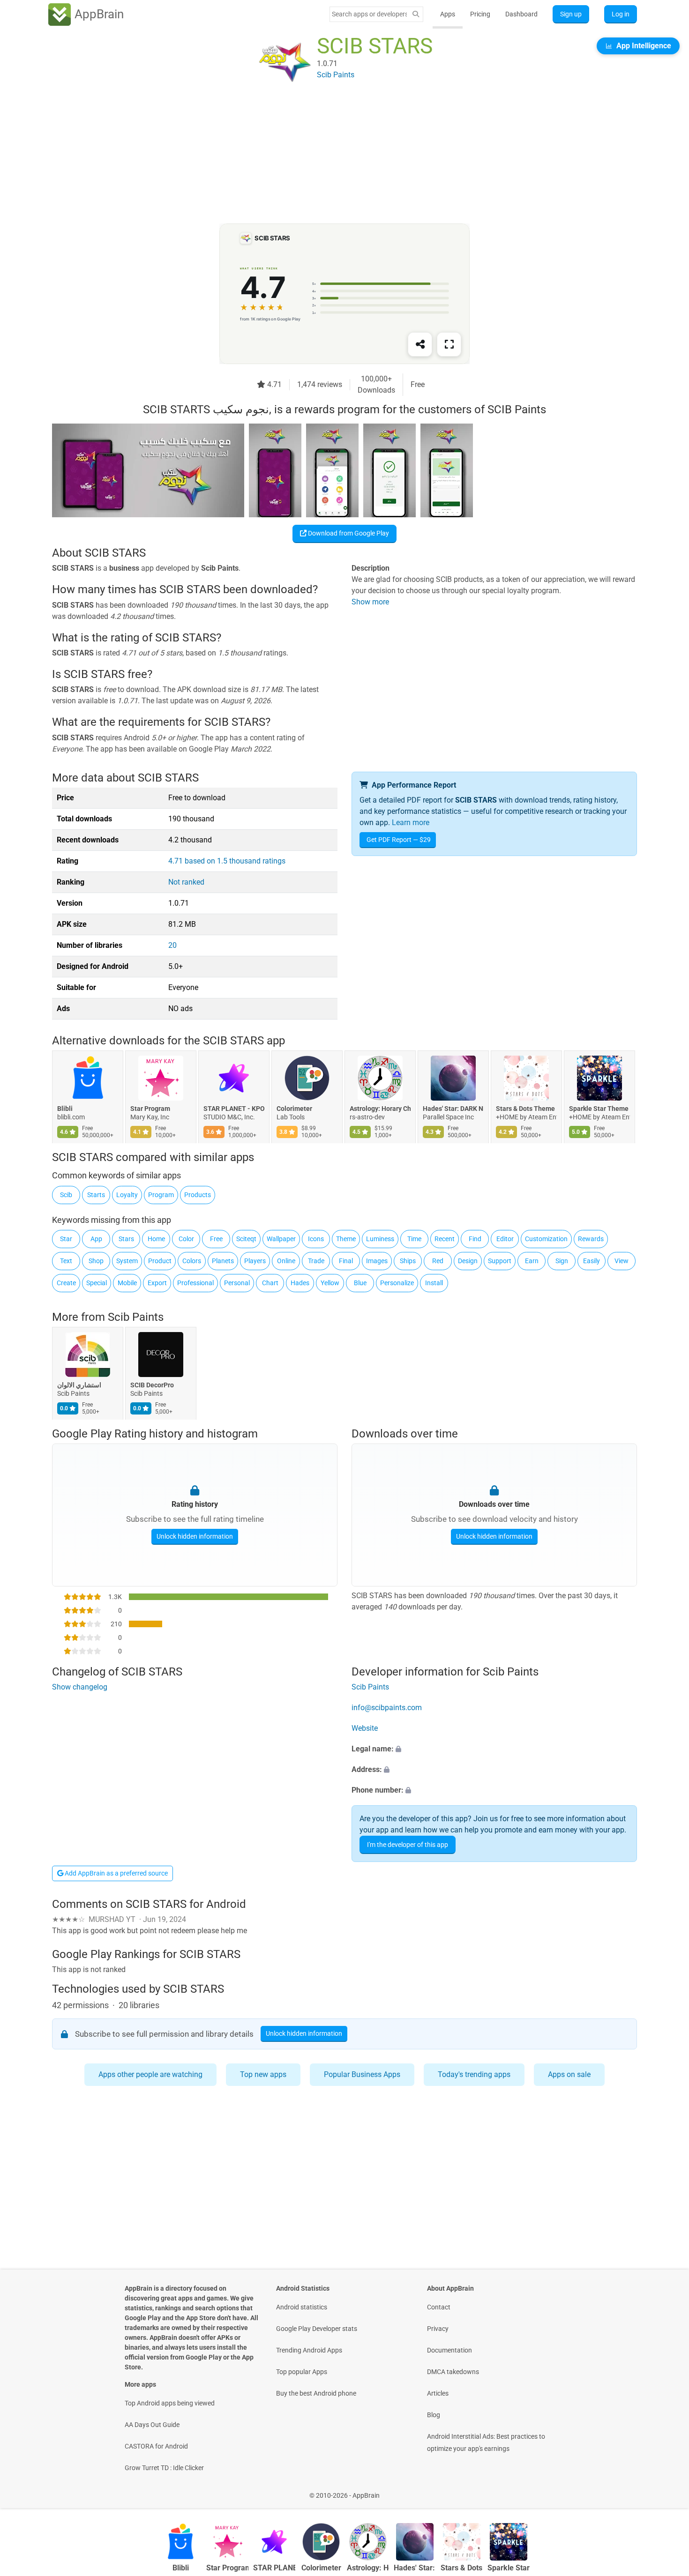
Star (66, 1239)
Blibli (65, 1109)
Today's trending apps (474, 2074)
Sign (562, 1261)
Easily (592, 1261)
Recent (445, 1239)
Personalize (397, 1283)
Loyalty (127, 1195)
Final (346, 1261)
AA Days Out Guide (152, 2425)
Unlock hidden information (195, 1536)
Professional (195, 1283)
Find (475, 1239)
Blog (434, 2415)
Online (286, 1261)
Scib (66, 1195)
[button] (494, 1749)
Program (161, 1195)
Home (156, 1239)
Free (216, 1239)
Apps (448, 14)
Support (500, 1261)
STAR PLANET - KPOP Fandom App (234, 1109)
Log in (621, 14)
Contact (439, 2307)
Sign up (571, 14)
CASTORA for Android (156, 2446)
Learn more (411, 823)
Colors (192, 1261)
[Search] (416, 14)
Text (66, 1261)
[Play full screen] (449, 344)
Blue (360, 1283)
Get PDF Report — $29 (399, 840)
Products (198, 1195)
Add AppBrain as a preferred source (116, 1873)
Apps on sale (569, 2074)
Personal (237, 1283)
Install (434, 1283)
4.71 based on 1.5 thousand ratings (227, 861)
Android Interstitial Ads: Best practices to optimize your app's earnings (486, 2442)
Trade (316, 1261)
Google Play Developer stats (317, 2329)
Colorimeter (294, 1109)
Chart (270, 1283)
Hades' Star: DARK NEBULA (453, 1109)
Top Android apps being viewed (170, 2403)
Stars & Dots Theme (525, 1109)
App (96, 1239)
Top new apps (263, 2074)
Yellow (330, 1283)
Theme (346, 1239)
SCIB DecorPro (152, 1385)
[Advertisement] (333, 158)
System (127, 1261)
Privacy (438, 2329)
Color (186, 1239)
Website (365, 1728)
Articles (438, 2393)
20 (172, 945)
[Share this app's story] (420, 344)
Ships (408, 1261)
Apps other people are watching (150, 2074)
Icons (316, 1239)
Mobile (127, 1283)
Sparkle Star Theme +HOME (599, 1109)
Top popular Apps (302, 2372)
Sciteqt (246, 1239)
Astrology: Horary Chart (380, 1109)
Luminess (380, 1239)
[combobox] (369, 14)
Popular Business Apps (362, 2074)
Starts (96, 1195)
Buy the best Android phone (316, 2393)
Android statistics (302, 2307)
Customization (546, 1239)
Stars (126, 1239)
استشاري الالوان (79, 1385)
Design (468, 1261)
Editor (505, 1239)
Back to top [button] (666, 2490)
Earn (532, 1261)
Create (66, 1283)
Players (255, 1261)
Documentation (449, 2350)
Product (160, 1261)
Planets (223, 1261)
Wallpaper (281, 1239)
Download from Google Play (348, 533)
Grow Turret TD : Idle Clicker (164, 2468)
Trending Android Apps (309, 2350)
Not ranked (186, 882)
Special (97, 1283)
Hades (300, 1283)
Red (438, 1261)
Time (414, 1239)
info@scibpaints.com (387, 1708)
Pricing (480, 14)
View (622, 1261)
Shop (96, 1261)
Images (377, 1261)
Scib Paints (136, 1317)
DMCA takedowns (453, 2372)
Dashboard (521, 14)
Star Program (150, 1109)
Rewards (591, 1239)
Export (157, 1283)
